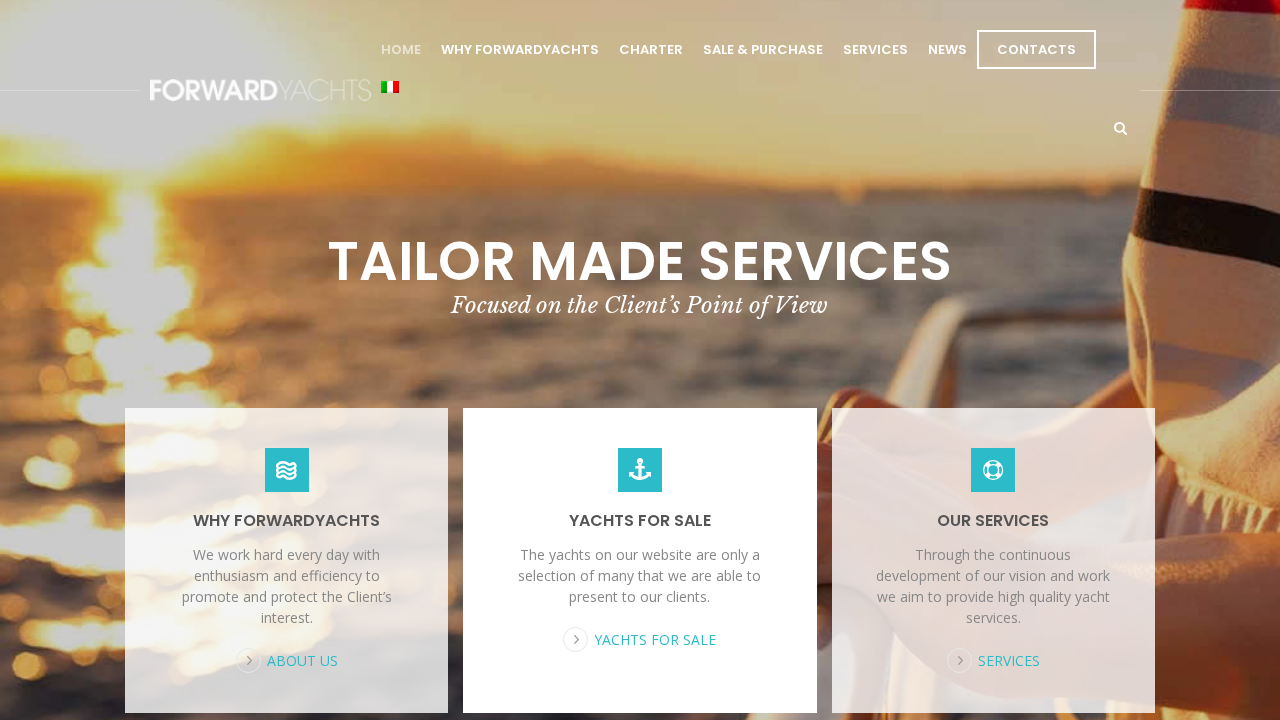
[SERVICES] (993, 470)
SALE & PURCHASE (763, 49)
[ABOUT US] (286, 470)
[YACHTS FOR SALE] (639, 470)
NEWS (947, 49)
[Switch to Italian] (390, 88)
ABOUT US (302, 660)
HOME (401, 49)
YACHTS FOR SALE (640, 520)
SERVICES (875, 49)
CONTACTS (1036, 49)
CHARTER (651, 49)
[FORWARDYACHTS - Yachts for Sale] (260, 90)
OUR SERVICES (993, 520)
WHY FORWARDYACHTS (520, 49)
